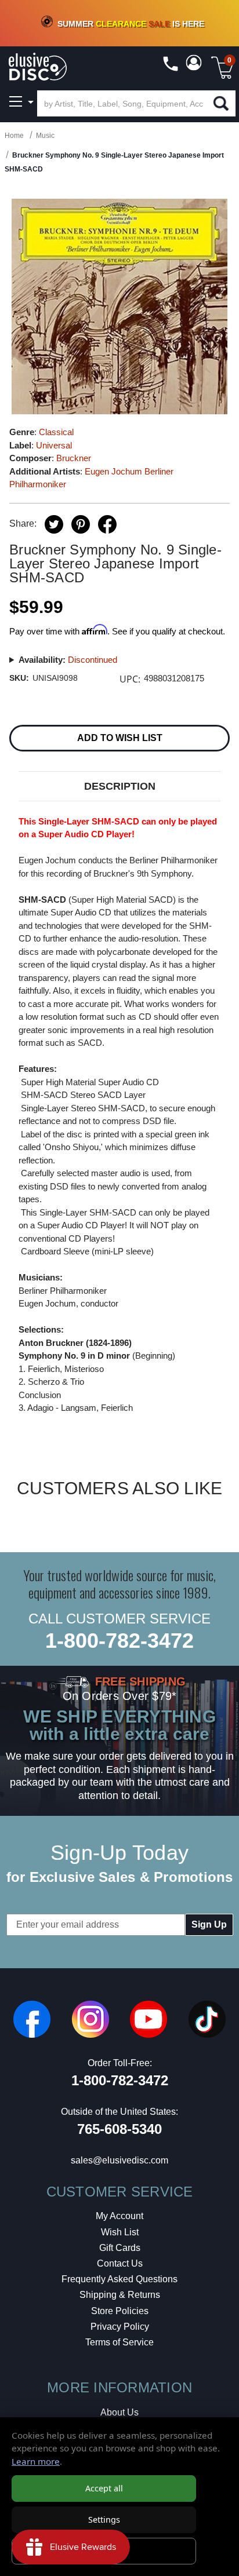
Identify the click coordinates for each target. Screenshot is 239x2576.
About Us (119, 2412)
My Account (119, 2216)
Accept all (104, 2488)
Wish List (120, 2232)
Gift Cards (120, 2248)
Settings (104, 2520)
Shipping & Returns (120, 2295)
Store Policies (120, 2311)
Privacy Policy (120, 2327)
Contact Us (120, 2263)
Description (120, 786)
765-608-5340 (119, 2129)
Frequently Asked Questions (119, 2279)
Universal (54, 445)
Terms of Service (119, 2342)
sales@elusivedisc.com (119, 2160)
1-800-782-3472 (119, 1641)
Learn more (36, 2461)
